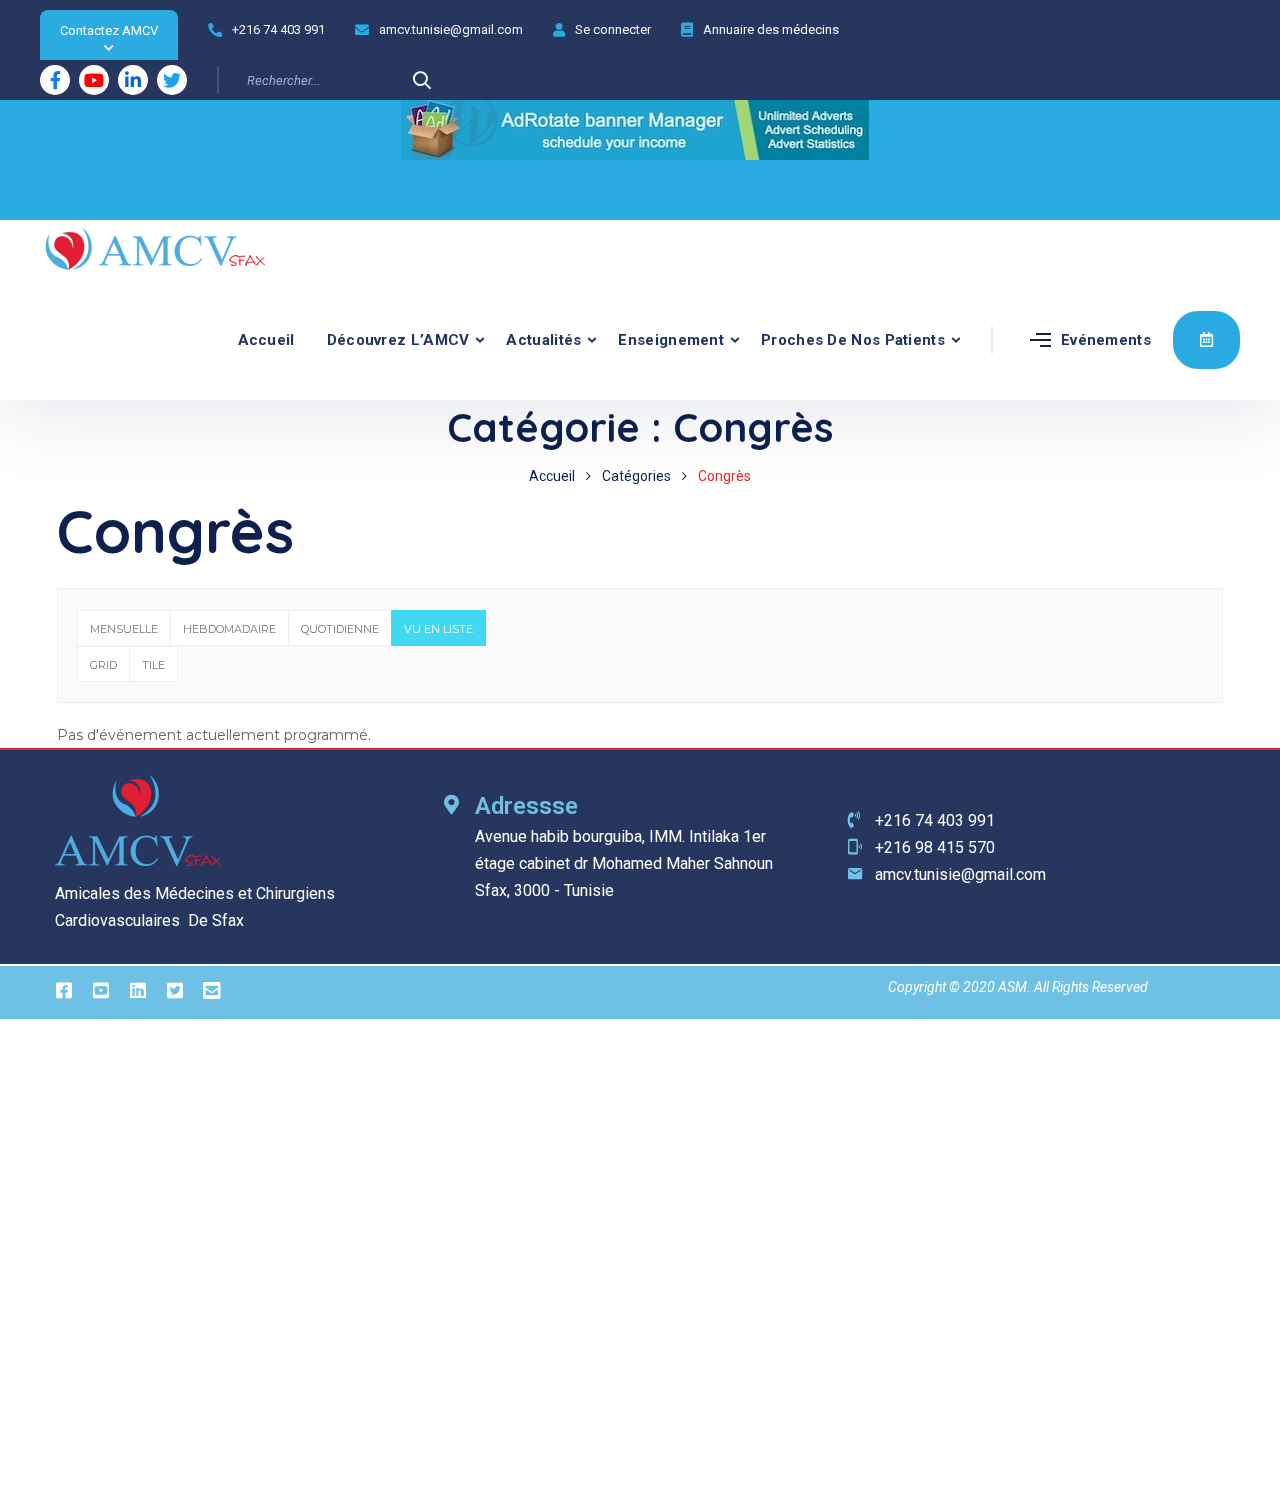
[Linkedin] (133, 80)
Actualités (543, 340)
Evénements (1106, 340)
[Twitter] (172, 80)
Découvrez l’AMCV (398, 340)
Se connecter (613, 29)
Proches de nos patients (853, 340)
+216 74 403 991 (278, 29)
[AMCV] (154, 250)
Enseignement (671, 340)
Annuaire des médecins (771, 29)
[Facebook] (55, 80)
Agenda (1206, 340)
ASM (1012, 987)
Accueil (266, 340)
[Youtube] (94, 80)
